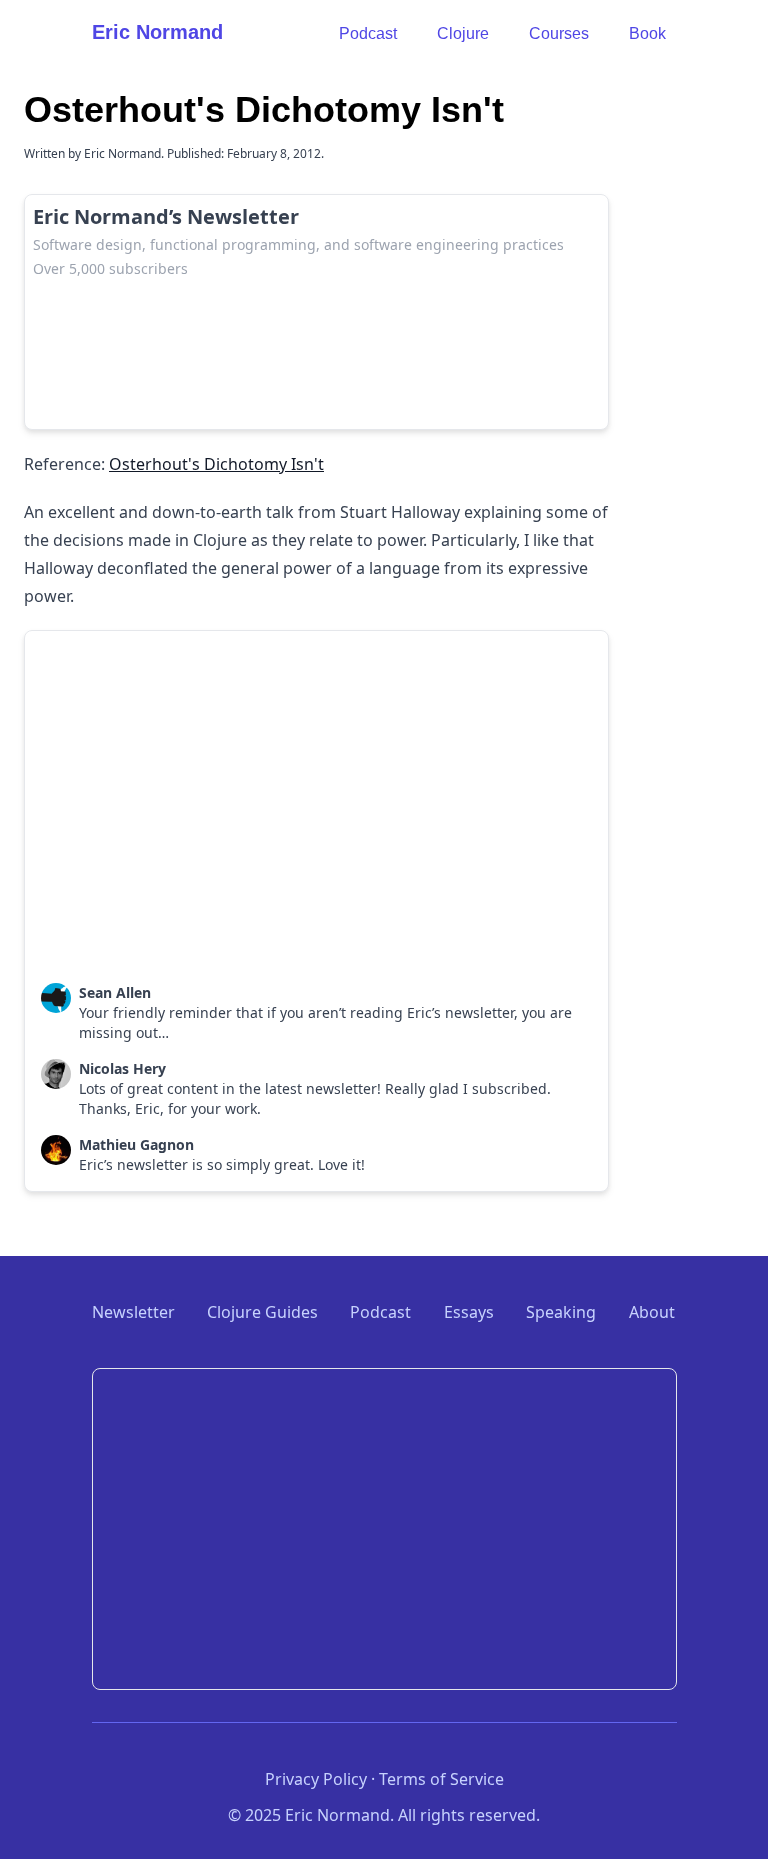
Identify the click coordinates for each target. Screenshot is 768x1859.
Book (647, 33)
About (652, 1312)
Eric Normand (157, 32)
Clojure (463, 33)
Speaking (561, 1312)
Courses (559, 33)
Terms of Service (441, 1779)
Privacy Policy (316, 1779)
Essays (469, 1312)
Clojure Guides (262, 1312)
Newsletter (133, 1312)
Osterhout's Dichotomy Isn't (216, 464)
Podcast (368, 33)
